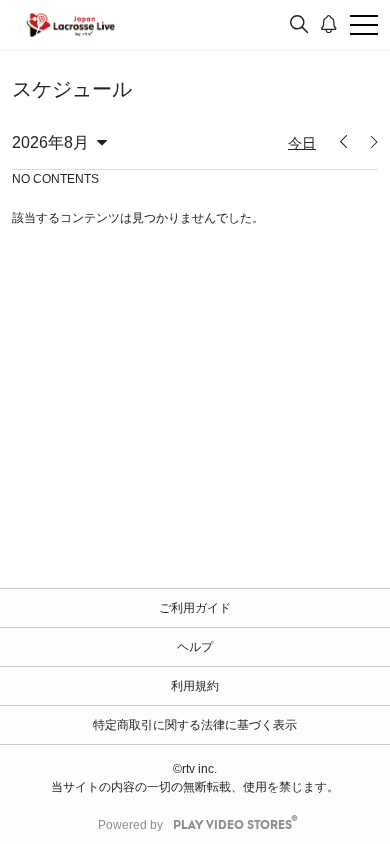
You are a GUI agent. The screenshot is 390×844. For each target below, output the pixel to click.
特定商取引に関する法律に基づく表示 (195, 725)
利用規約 (195, 686)
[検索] (299, 25)
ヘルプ (195, 647)
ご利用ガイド (195, 608)
